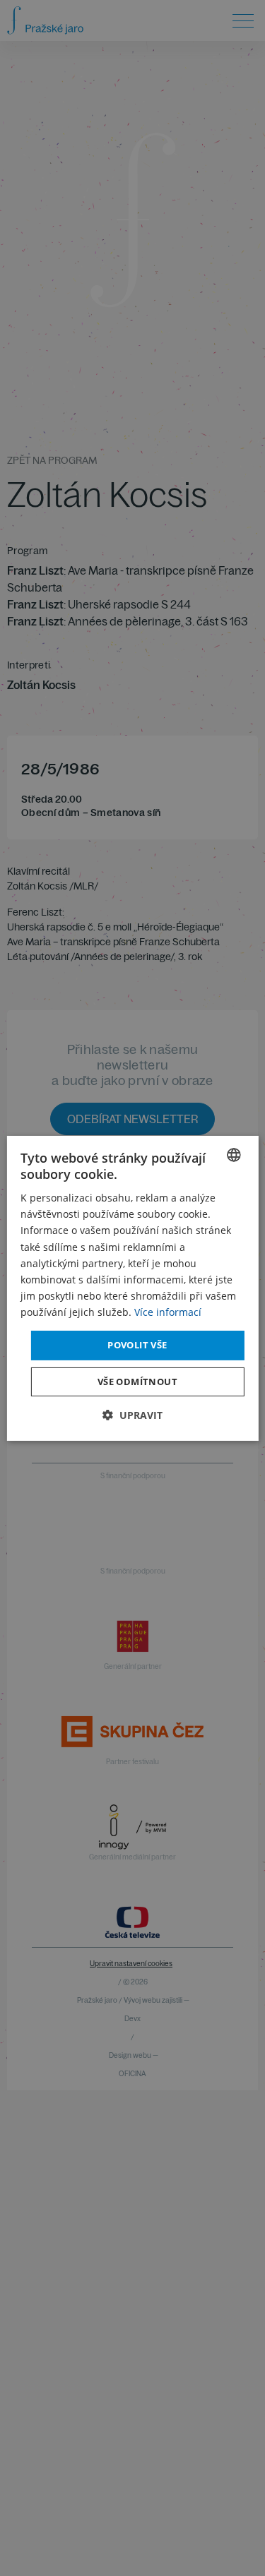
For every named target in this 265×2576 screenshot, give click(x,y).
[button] (132, 1415)
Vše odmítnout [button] (137, 1382)
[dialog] (132, 1288)
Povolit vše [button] (137, 1345)
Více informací (168, 1312)
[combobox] (234, 1154)
